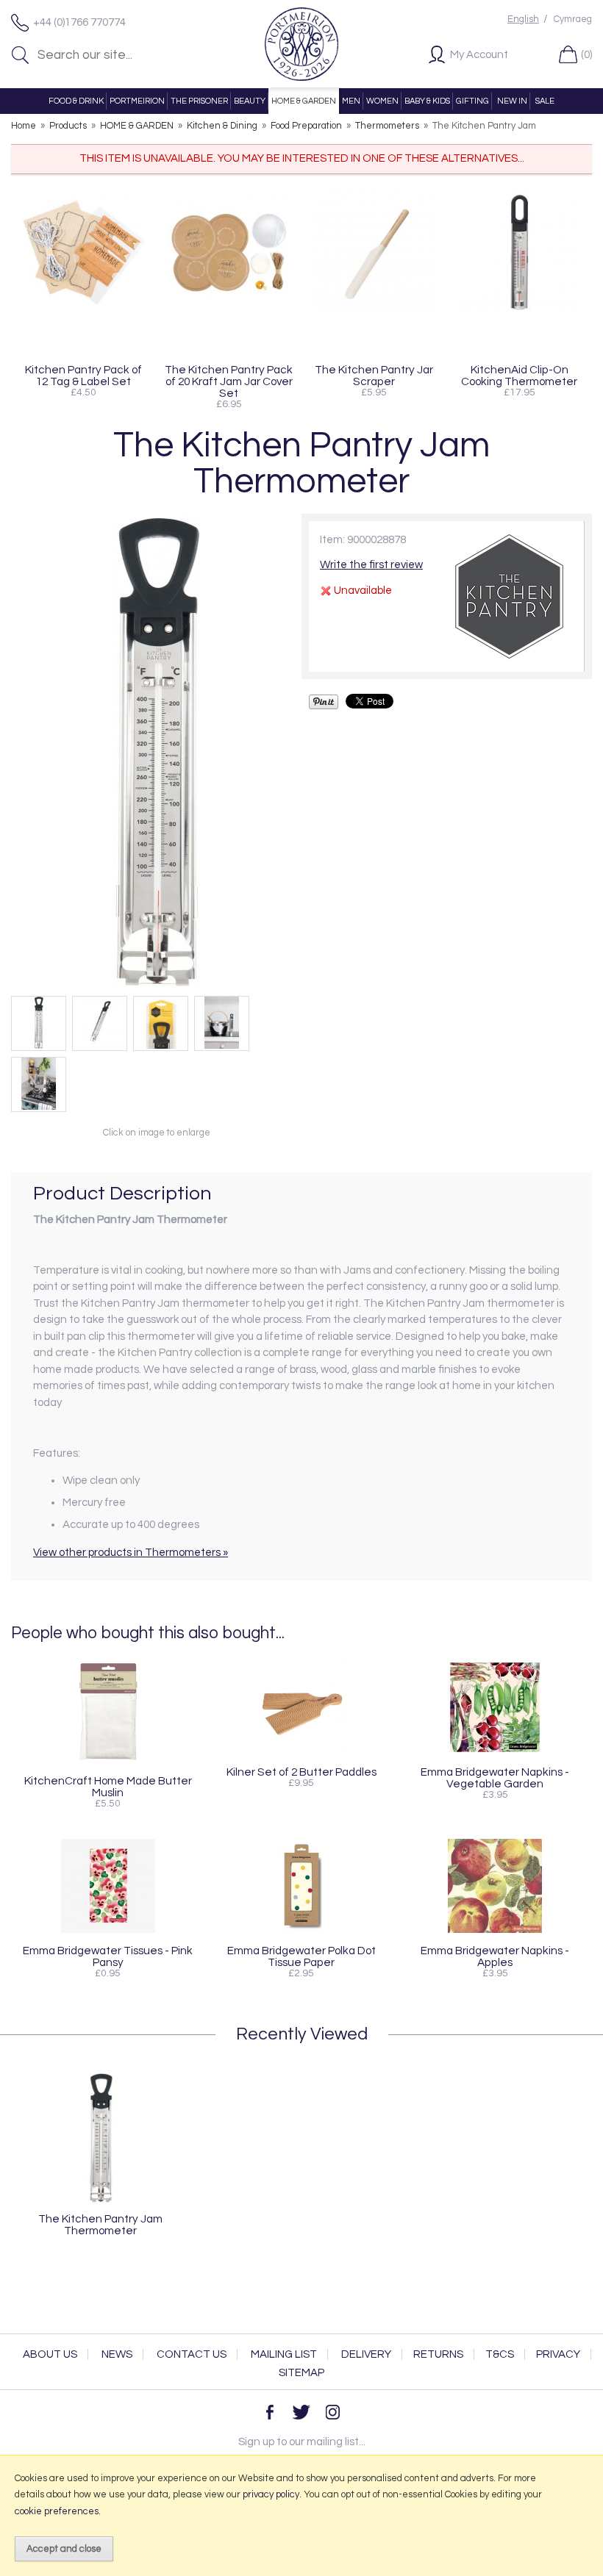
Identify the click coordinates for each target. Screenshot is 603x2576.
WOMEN (382, 101)
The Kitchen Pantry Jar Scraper (374, 376)
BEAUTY (250, 101)
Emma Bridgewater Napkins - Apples (495, 1956)
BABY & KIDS (427, 101)
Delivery (366, 2354)
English (523, 19)
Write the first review (371, 565)
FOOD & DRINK (76, 101)
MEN (351, 101)
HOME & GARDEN (304, 101)
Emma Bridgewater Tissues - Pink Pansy (108, 1956)
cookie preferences (57, 2511)
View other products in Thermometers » (131, 1553)
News (117, 2354)
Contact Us (192, 2354)
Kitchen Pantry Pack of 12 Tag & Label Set (83, 376)
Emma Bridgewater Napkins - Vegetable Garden (495, 1778)
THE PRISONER (199, 101)
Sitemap (301, 2373)
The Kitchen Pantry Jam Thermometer (100, 2225)
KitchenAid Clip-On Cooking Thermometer (519, 376)
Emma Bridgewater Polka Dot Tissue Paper (301, 1956)
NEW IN (512, 101)
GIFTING (472, 101)
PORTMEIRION (137, 101)
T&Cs (500, 2354)
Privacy (558, 2354)
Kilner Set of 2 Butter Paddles (301, 1772)
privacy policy (271, 2494)
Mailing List (284, 2354)
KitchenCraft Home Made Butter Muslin (108, 1787)
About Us (50, 2354)
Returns (438, 2354)
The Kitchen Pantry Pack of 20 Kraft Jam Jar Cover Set (229, 381)
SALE (545, 101)
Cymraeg (573, 19)
